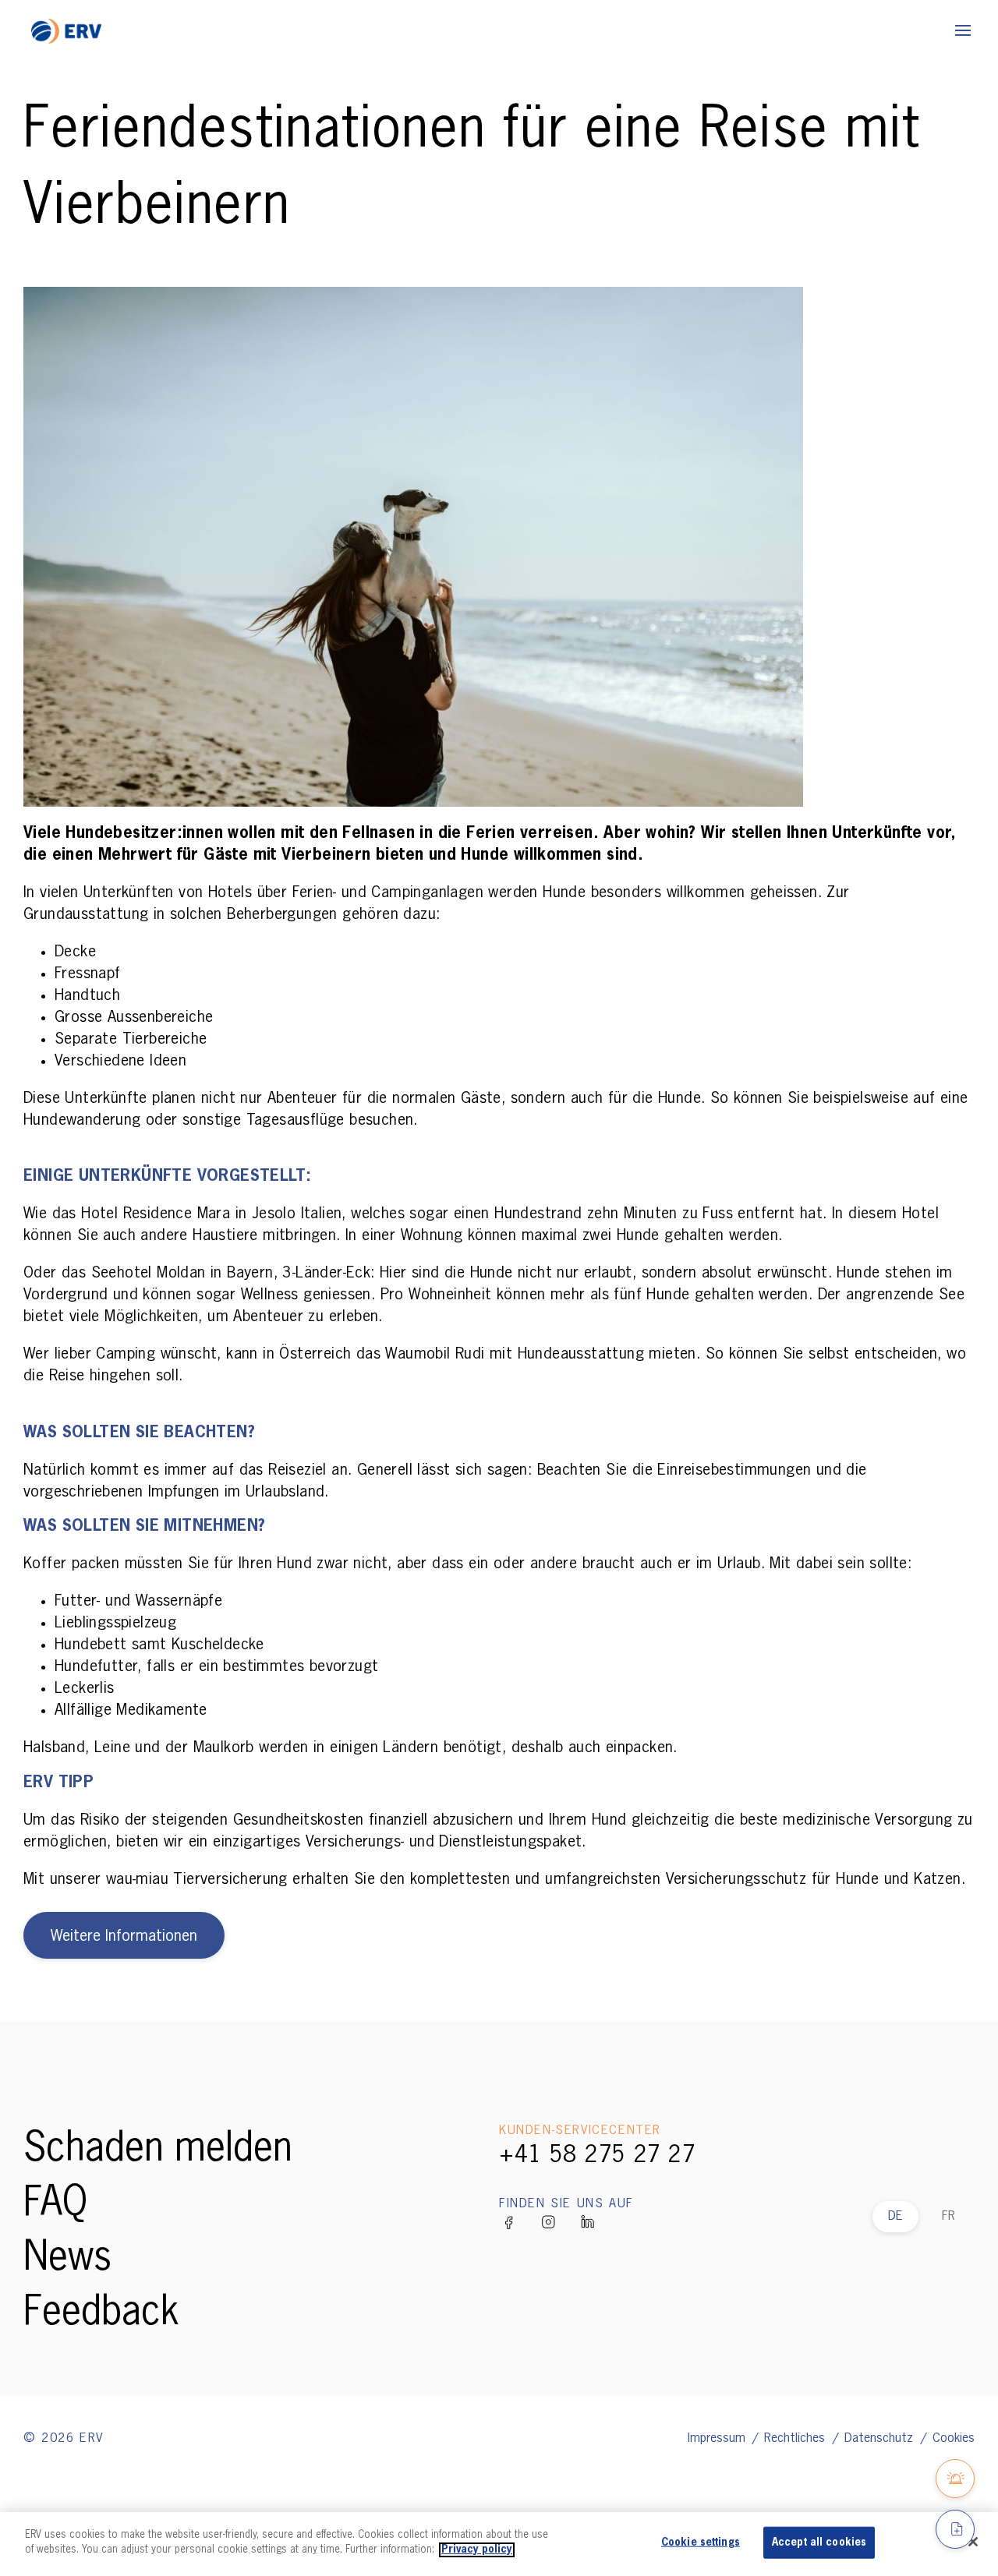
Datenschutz (881, 2439)
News (67, 2259)
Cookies (954, 2439)
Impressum (718, 2439)
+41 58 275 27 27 (597, 2156)
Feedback (101, 2313)
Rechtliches (796, 2439)
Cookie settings (701, 2543)
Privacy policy (477, 2550)
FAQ (55, 2204)
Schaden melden (158, 2150)
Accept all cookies (819, 2543)
